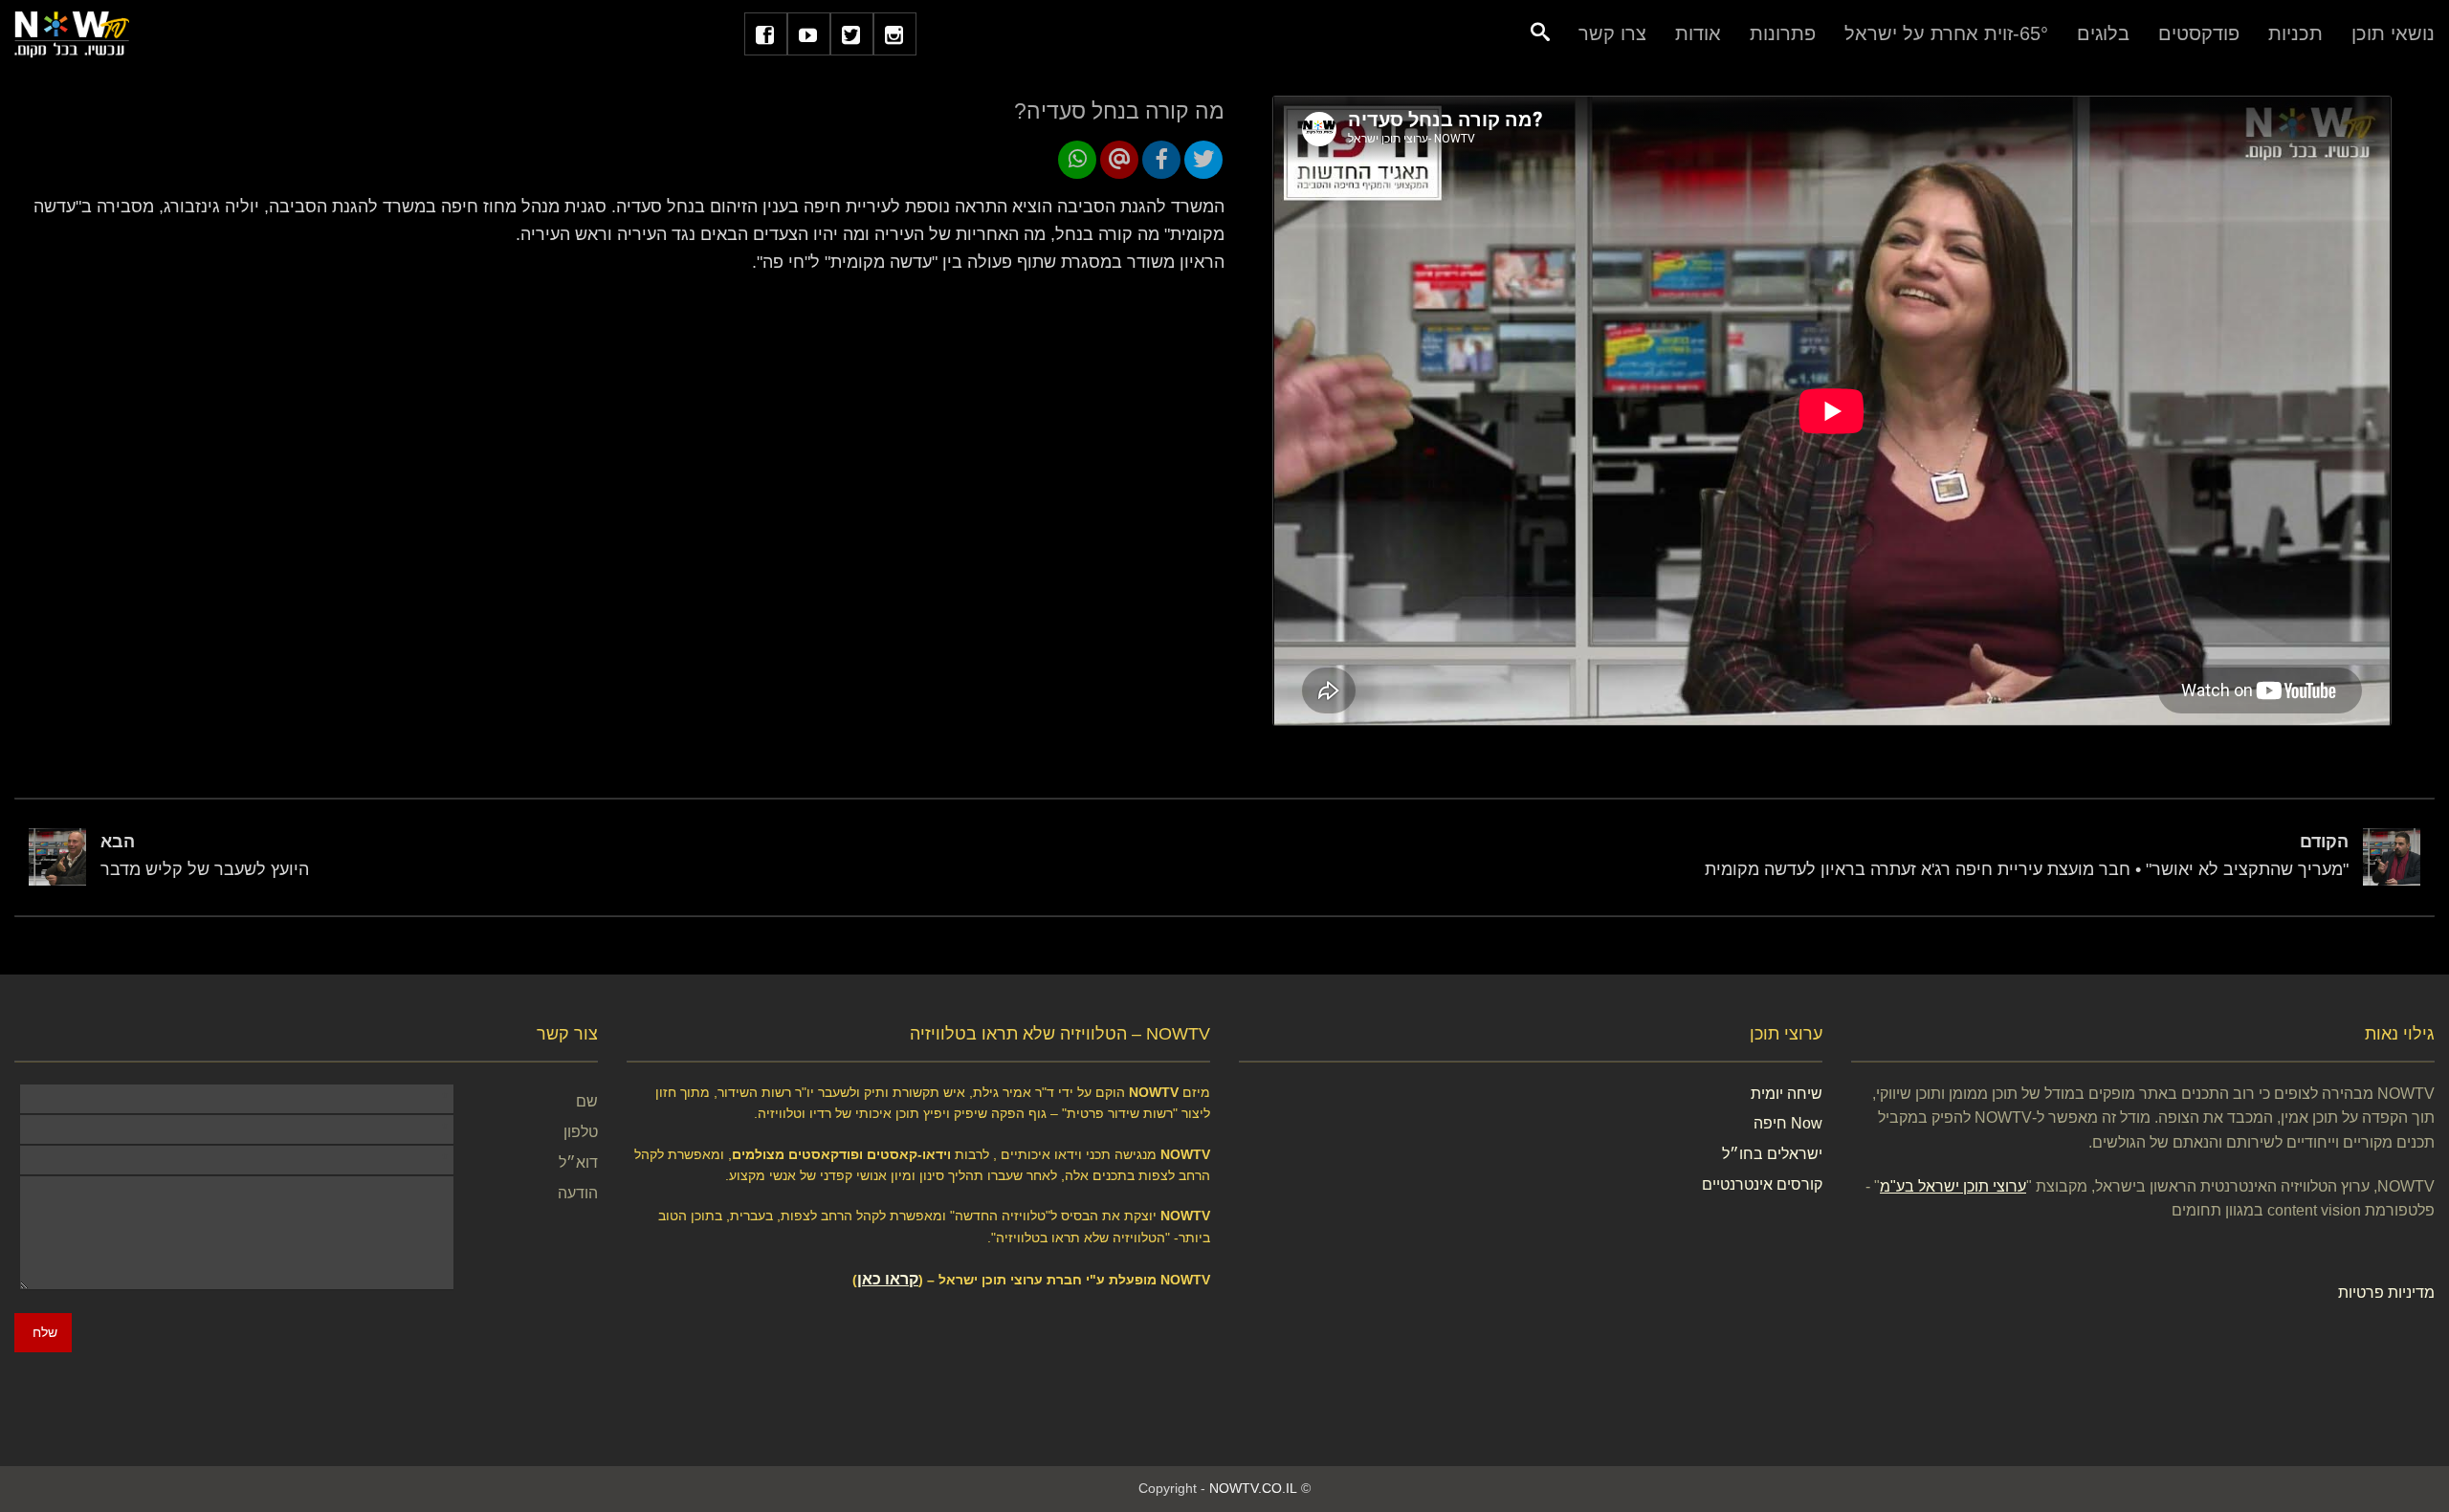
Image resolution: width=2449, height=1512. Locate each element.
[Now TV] (72, 33)
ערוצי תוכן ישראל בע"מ (1953, 1186)
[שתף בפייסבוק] (1161, 160)
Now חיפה (1788, 1123)
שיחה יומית (1787, 1094)
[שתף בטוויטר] (1203, 160)
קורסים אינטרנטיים (1762, 1184)
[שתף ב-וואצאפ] (1077, 160)
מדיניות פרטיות (2386, 1293)
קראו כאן (888, 1279)
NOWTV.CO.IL (1253, 1488)
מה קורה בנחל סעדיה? (1119, 111)
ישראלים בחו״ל (1772, 1154)
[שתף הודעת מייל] (1119, 160)
